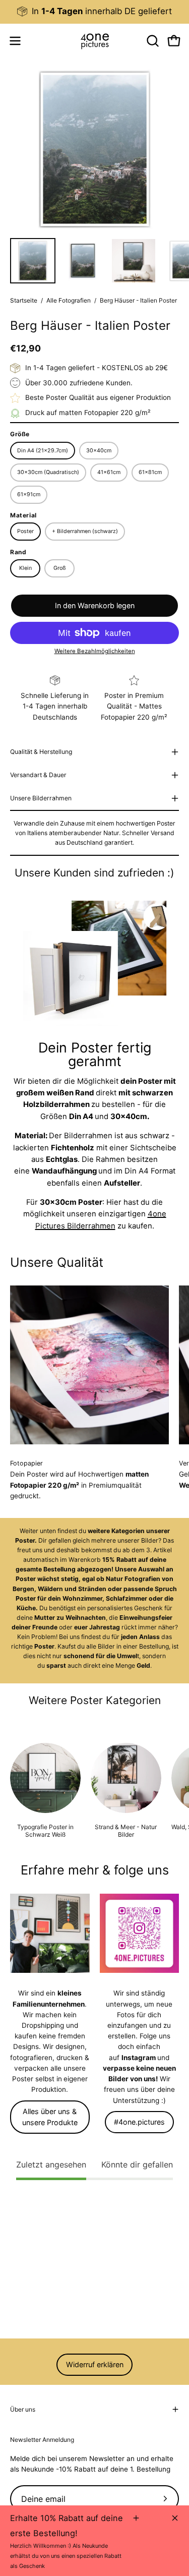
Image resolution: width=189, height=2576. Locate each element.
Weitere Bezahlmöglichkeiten (95, 651)
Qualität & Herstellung (41, 752)
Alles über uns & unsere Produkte (50, 2117)
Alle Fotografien (69, 300)
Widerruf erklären (95, 2364)
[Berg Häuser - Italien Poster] (33, 261)
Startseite (24, 300)
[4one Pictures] (95, 41)
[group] (94, 11)
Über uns (23, 2409)
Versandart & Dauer (38, 775)
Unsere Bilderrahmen (41, 798)
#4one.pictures (139, 2122)
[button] (152, 41)
